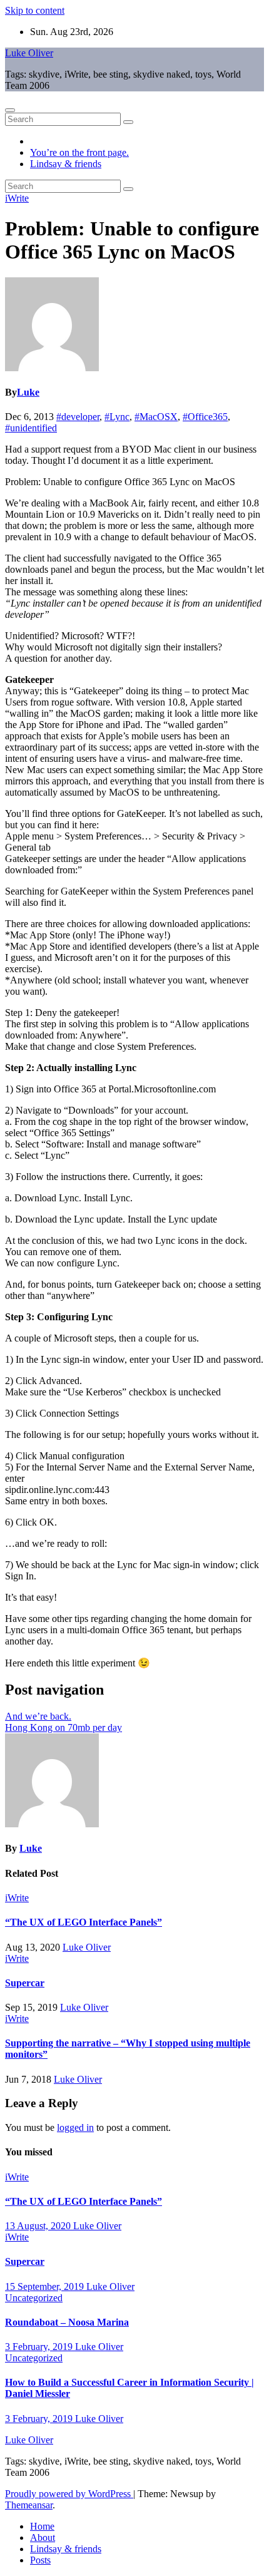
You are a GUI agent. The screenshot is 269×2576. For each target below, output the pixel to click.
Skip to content (35, 10)
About (43, 2538)
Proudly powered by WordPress (69, 2494)
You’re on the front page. (79, 152)
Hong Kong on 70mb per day (63, 1727)
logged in (75, 2127)
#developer (78, 417)
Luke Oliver (29, 53)
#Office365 (205, 417)
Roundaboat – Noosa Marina (67, 2322)
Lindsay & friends (66, 164)
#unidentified (31, 428)
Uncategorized (34, 2298)
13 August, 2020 (39, 2226)
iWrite (17, 198)
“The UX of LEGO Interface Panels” (84, 1922)
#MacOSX (156, 417)
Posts (40, 2560)
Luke (28, 392)
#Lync (117, 417)
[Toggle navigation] (10, 110)
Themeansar (29, 2505)
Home (42, 2526)
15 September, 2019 (46, 2286)
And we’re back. (38, 1716)
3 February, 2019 (40, 2347)
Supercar (25, 1983)
